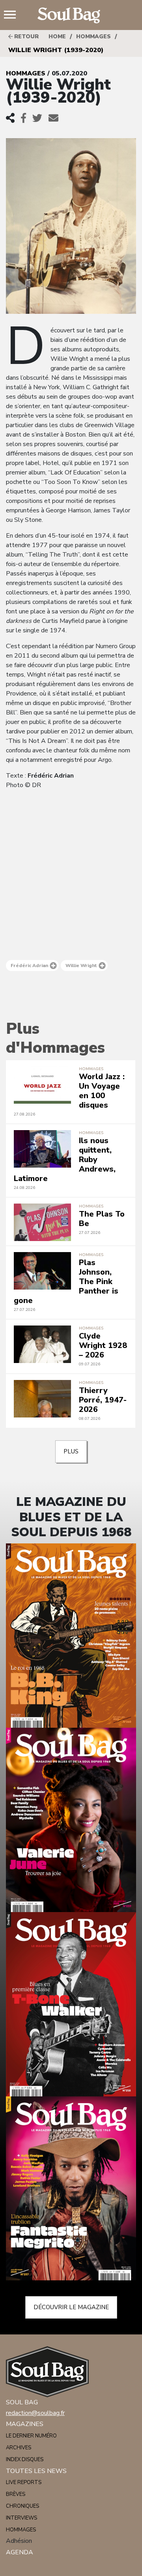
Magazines (25, 2424)
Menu (13, 15)
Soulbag (71, 15)
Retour (26, 37)
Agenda (20, 2552)
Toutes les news (36, 2471)
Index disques (25, 2460)
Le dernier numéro (31, 2436)
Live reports (24, 2482)
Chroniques (22, 2506)
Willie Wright (81, 966)
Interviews (21, 2518)
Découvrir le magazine (71, 2307)
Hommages (93, 37)
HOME (57, 37)
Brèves (16, 2494)
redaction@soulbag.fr (35, 2413)
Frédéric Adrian (29, 966)
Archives (19, 2448)
